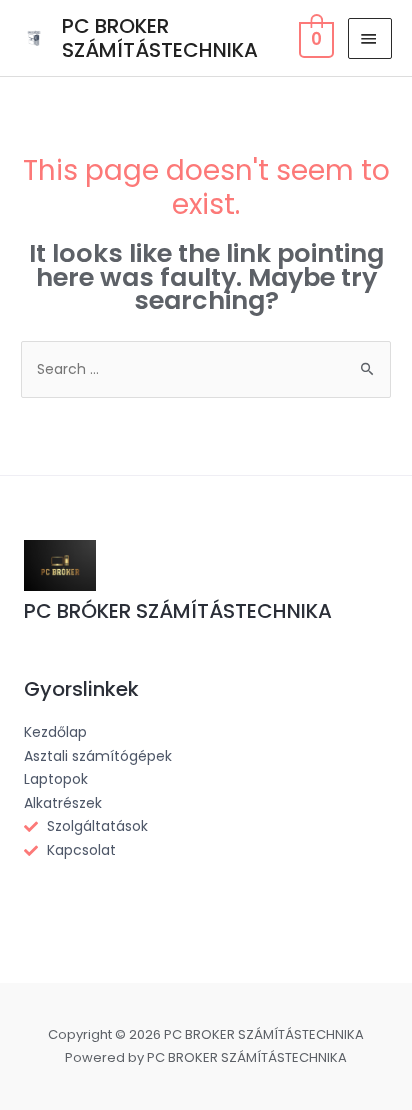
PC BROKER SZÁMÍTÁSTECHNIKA (160, 38)
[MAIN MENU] (370, 38)
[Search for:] (206, 369)
